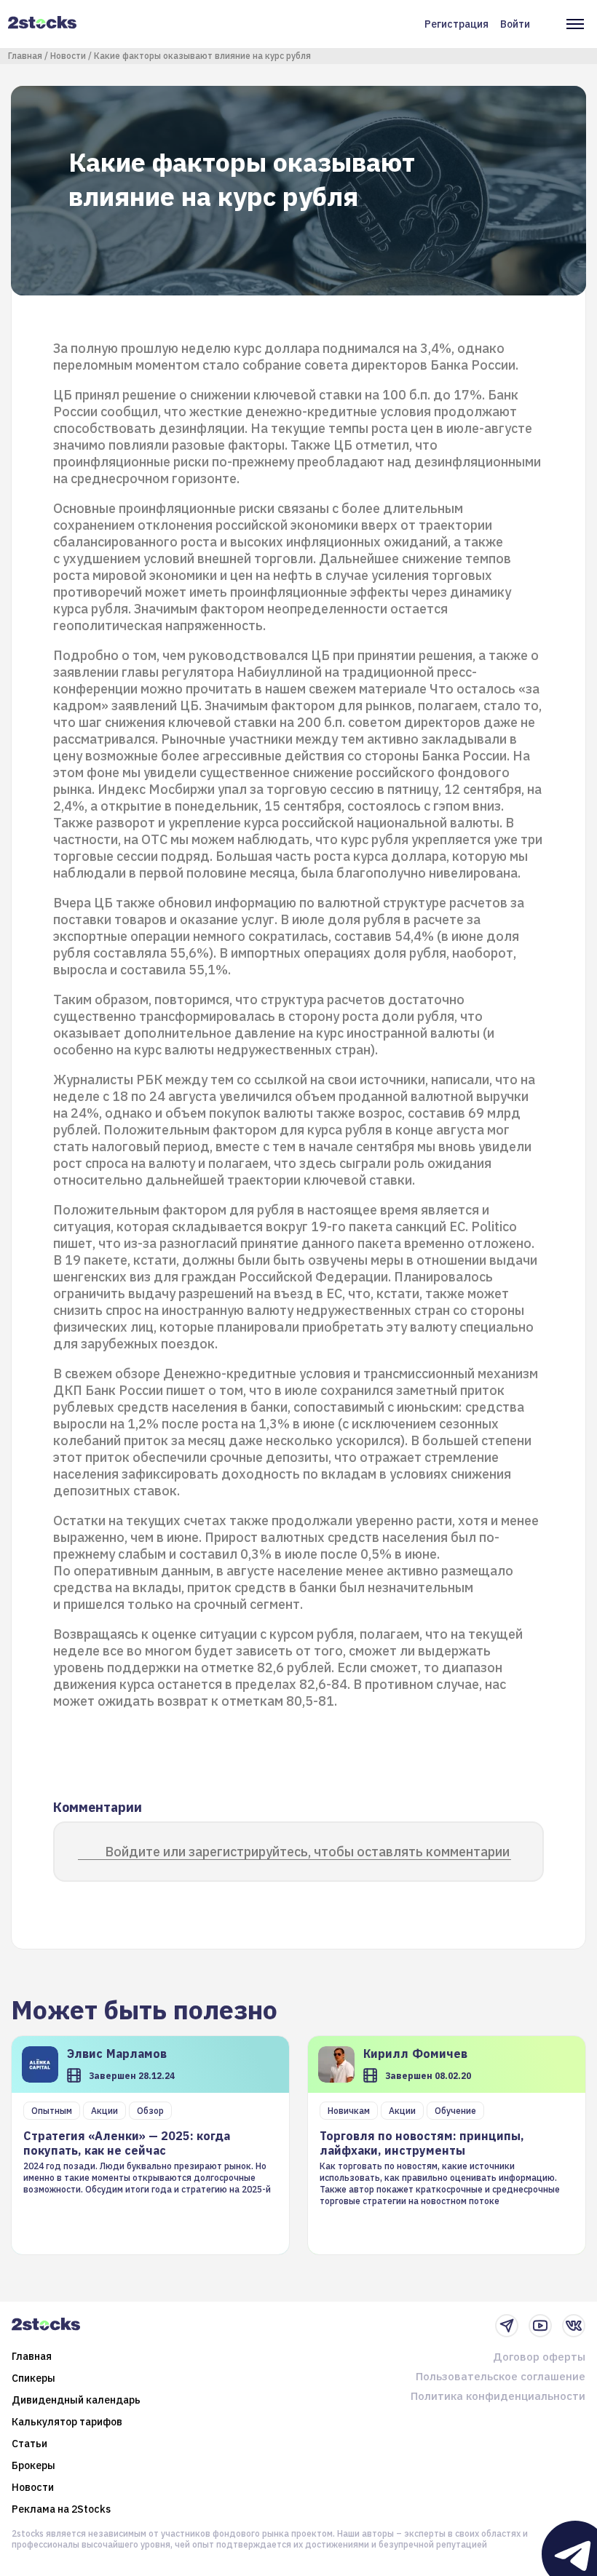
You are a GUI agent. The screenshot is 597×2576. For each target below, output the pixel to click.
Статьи (29, 2444)
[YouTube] (540, 2326)
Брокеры (33, 2465)
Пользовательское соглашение (501, 2376)
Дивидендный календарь (76, 2400)
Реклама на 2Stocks (61, 2509)
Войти (515, 24)
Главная (25, 56)
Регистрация (456, 24)
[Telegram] (507, 2326)
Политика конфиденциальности (498, 2396)
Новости (68, 56)
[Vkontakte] (574, 2326)
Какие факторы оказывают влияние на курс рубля (202, 56)
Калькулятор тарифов (67, 2422)
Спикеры (33, 2378)
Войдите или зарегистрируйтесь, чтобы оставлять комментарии (307, 1852)
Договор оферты (539, 2357)
